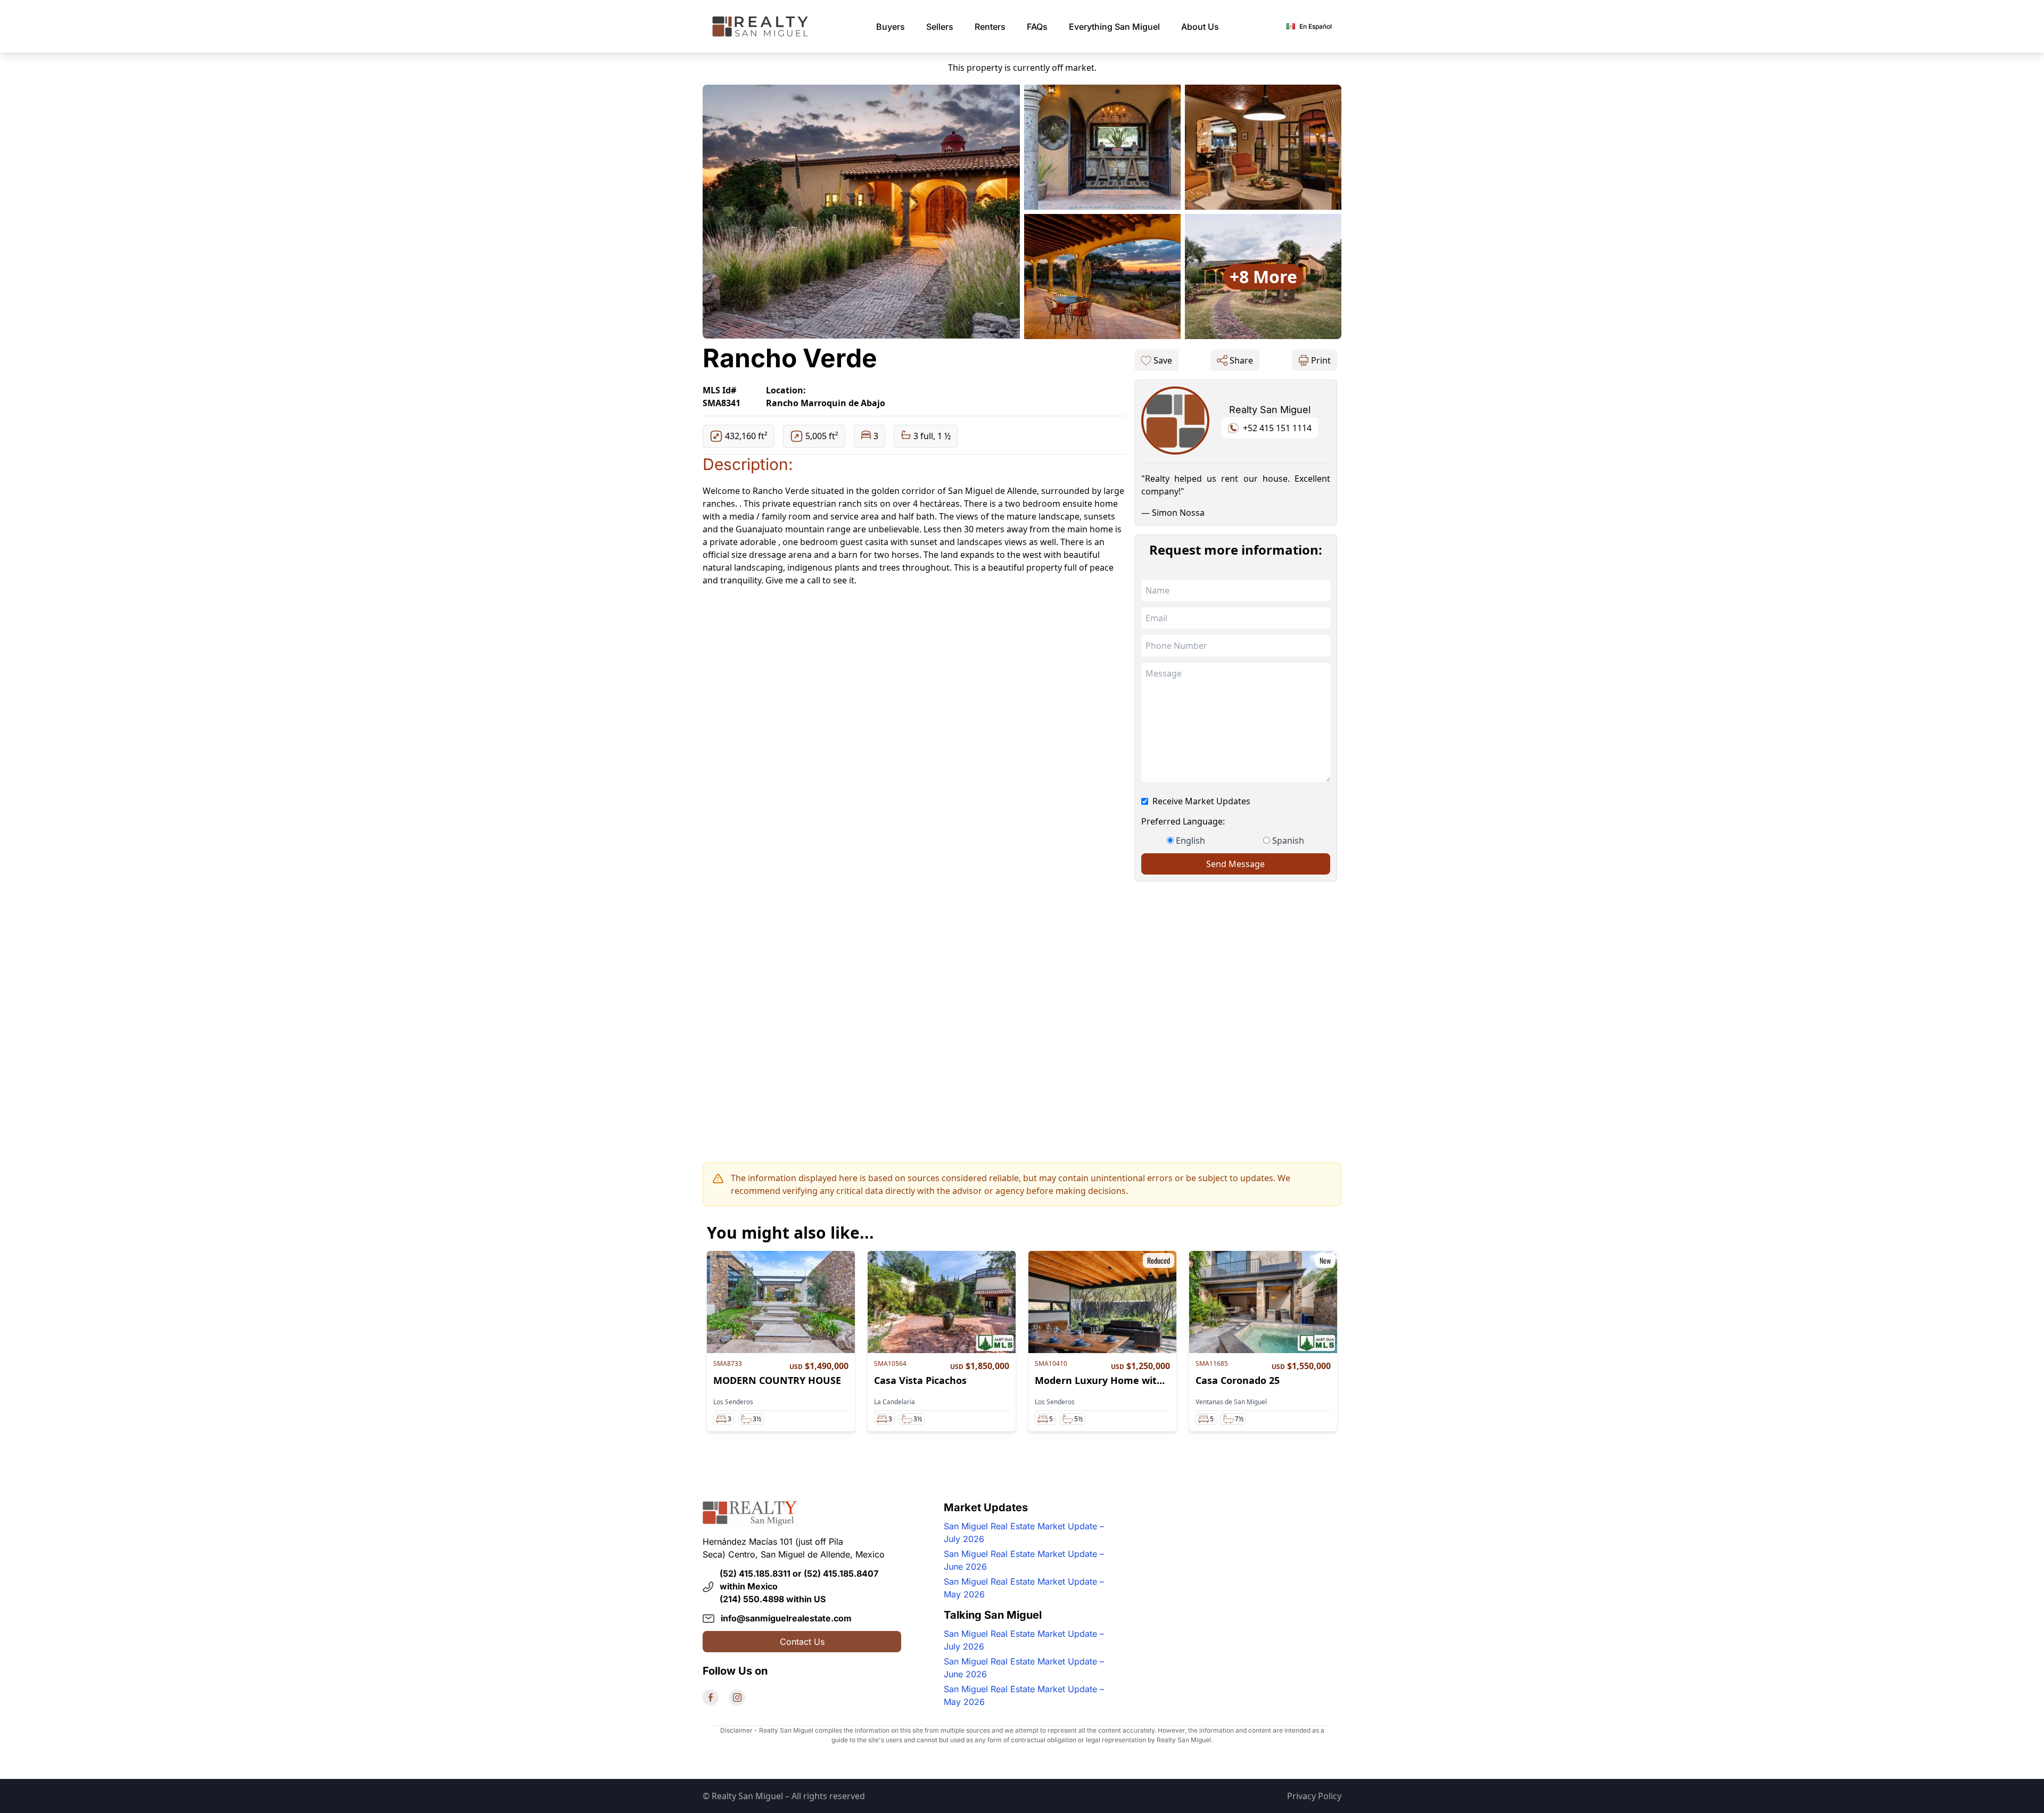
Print (1321, 360)
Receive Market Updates (1201, 801)
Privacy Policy (1314, 1796)
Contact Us (802, 1642)
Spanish (1288, 840)
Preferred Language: (1183, 821)
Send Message (1235, 864)
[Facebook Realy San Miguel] (711, 1697)
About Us (1200, 27)
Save (1163, 360)
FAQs (1037, 27)
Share (1241, 360)
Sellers (940, 27)
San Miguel (1114, 27)
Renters (990, 27)
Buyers (891, 27)
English (1190, 840)
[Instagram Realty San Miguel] (737, 1697)
